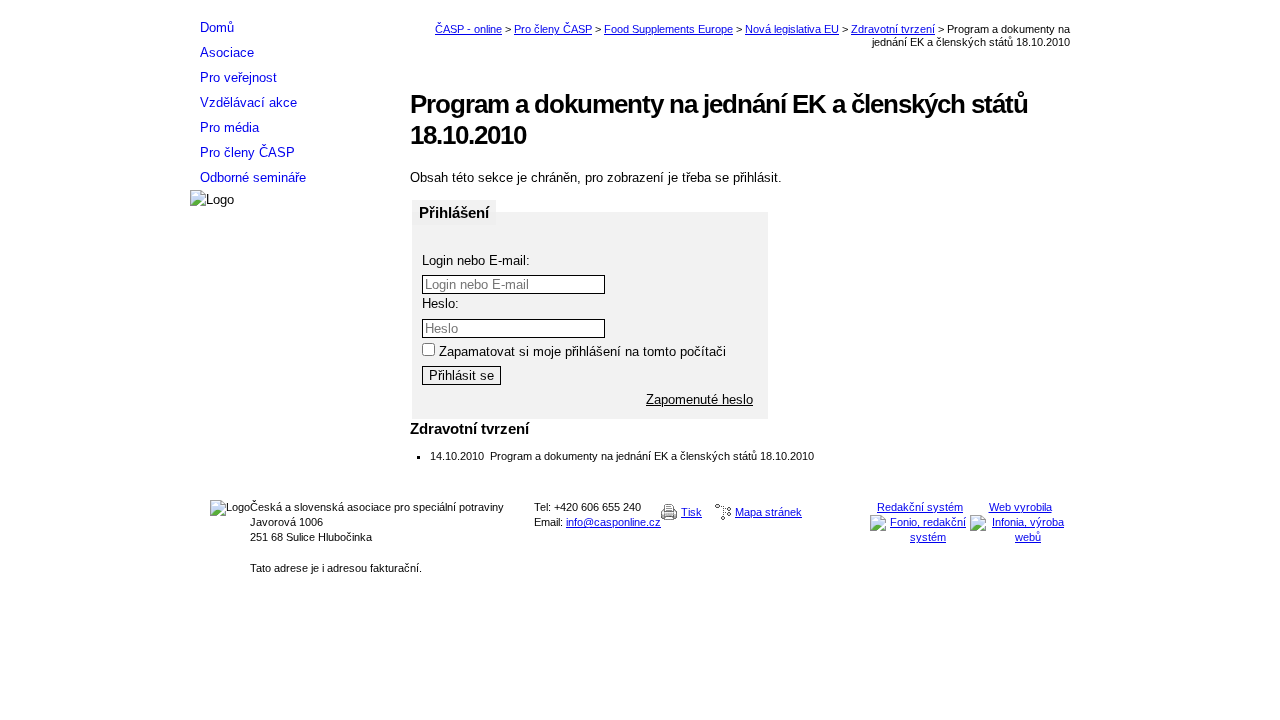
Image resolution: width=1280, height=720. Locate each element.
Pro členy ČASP (553, 29)
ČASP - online (468, 29)
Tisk (691, 512)
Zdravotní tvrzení (893, 29)
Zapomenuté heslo (699, 399)
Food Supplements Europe (668, 29)
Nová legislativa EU (792, 29)
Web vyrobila (1020, 507)
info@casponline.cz (613, 522)
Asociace (227, 52)
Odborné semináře (253, 177)
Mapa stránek (768, 512)
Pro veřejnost (238, 77)
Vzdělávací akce (248, 102)
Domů (217, 27)
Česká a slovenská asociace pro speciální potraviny (290, 7)
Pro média (229, 127)
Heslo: (440, 303)
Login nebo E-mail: (476, 260)
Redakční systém (920, 507)
